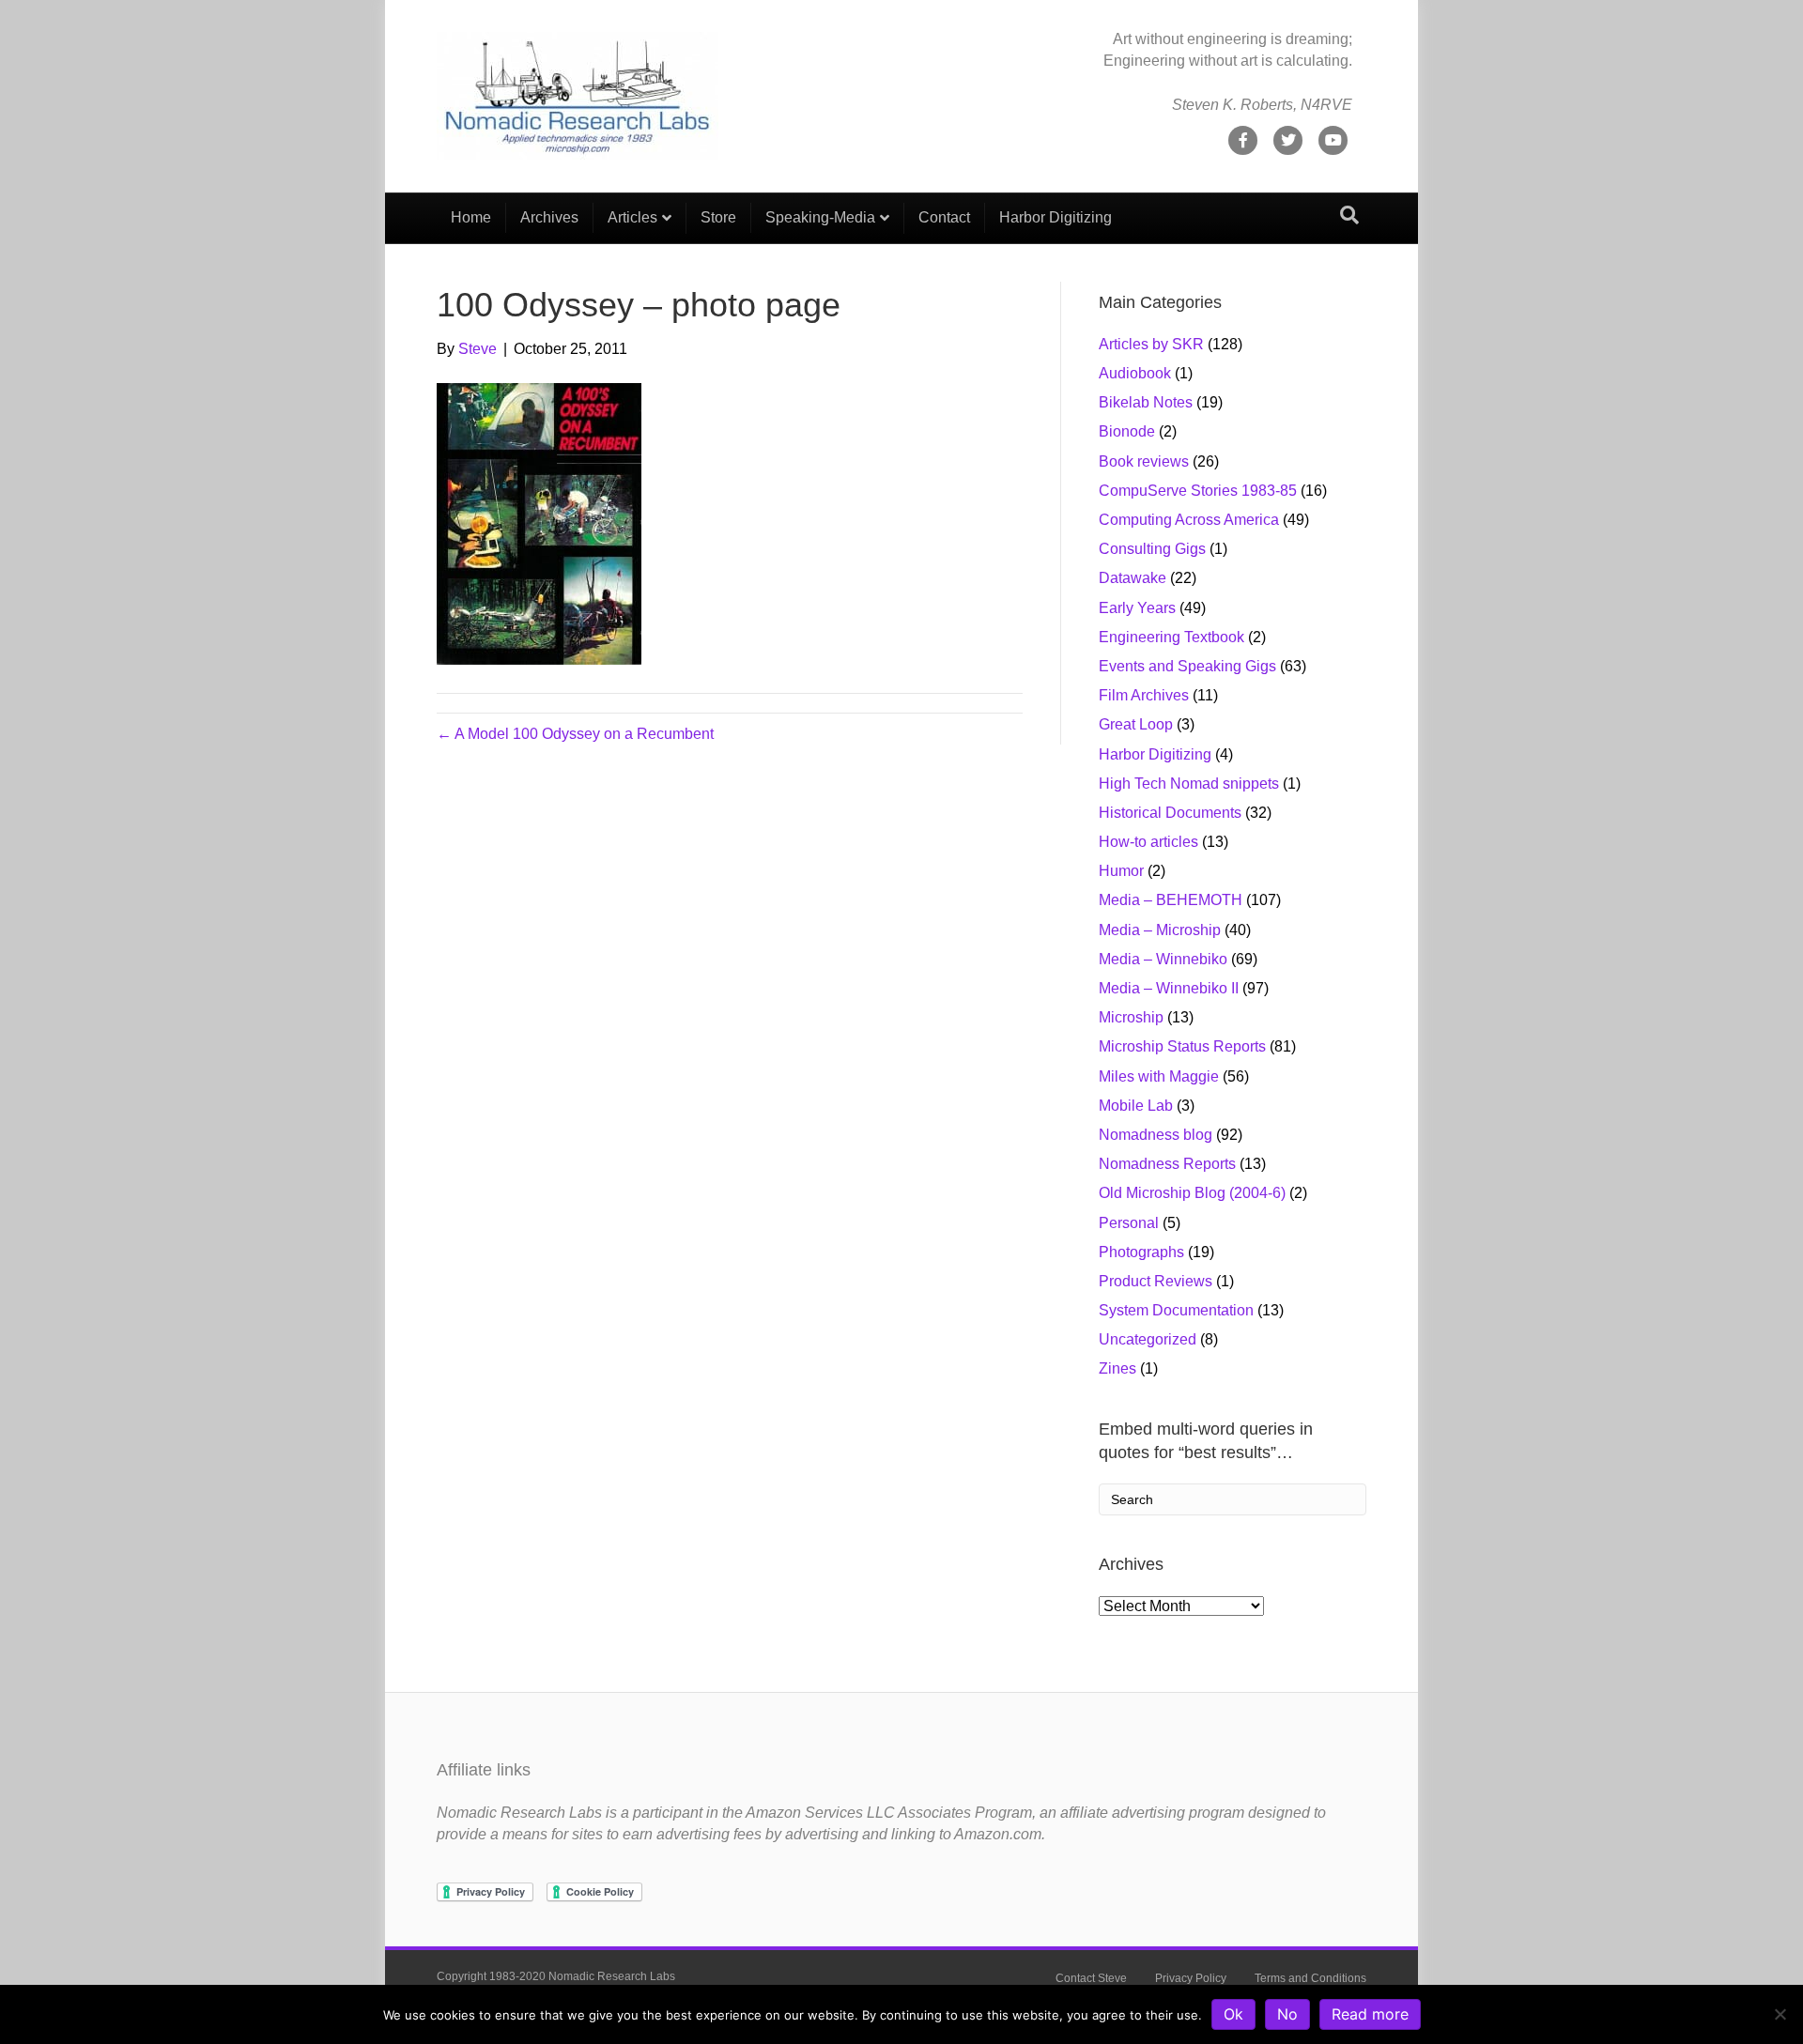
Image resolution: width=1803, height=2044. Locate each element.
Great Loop (1136, 724)
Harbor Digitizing (1056, 217)
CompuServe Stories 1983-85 (1198, 491)
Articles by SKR (1151, 344)
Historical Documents (1170, 813)
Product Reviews (1156, 1281)
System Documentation (1176, 1310)
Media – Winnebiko (1163, 959)
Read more (1370, 2014)
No (1287, 2014)
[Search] (1349, 215)
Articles (632, 217)
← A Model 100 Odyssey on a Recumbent (575, 734)
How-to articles (1148, 842)
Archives (549, 217)
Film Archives (1144, 695)
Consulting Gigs (1152, 549)
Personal (1129, 1223)
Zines (1117, 1368)
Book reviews (1144, 461)
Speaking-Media (820, 217)
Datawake (1133, 578)
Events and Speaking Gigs (1187, 666)
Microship (1131, 1017)
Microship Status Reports (1182, 1046)
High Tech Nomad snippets (1189, 784)
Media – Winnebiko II (1169, 988)
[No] (1780, 2014)
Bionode (1127, 431)
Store (718, 217)
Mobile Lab (1136, 1106)
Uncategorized (1148, 1339)
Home (471, 217)
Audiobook (1135, 373)
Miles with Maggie (1159, 1076)
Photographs (1141, 1252)
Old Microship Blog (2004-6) (1192, 1193)
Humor (1121, 871)
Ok (1233, 2014)
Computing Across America (1189, 520)
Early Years (1137, 608)
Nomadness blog (1156, 1135)
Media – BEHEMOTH (1171, 900)
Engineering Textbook (1171, 637)
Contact (944, 217)
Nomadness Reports (1167, 1164)
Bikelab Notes (1146, 402)
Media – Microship (1160, 930)
